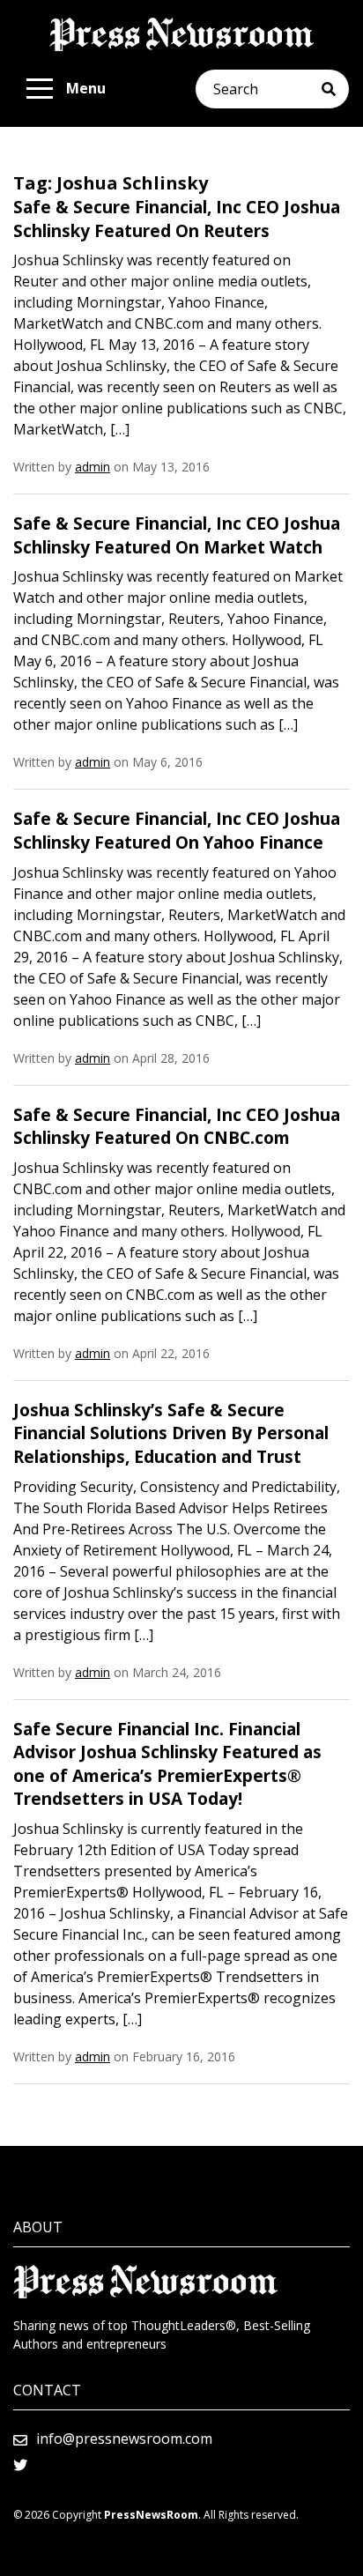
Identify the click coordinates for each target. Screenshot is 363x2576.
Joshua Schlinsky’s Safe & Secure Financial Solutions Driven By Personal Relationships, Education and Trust (171, 1433)
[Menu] (40, 89)
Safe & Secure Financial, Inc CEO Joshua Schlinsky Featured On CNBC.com (177, 1127)
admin (93, 467)
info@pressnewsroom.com (124, 2439)
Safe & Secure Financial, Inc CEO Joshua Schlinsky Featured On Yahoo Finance (177, 831)
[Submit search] (335, 89)
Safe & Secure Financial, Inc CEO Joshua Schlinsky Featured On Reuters (177, 219)
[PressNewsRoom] (181, 34)
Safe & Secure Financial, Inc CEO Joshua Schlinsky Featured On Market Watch (177, 535)
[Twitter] (20, 2465)
